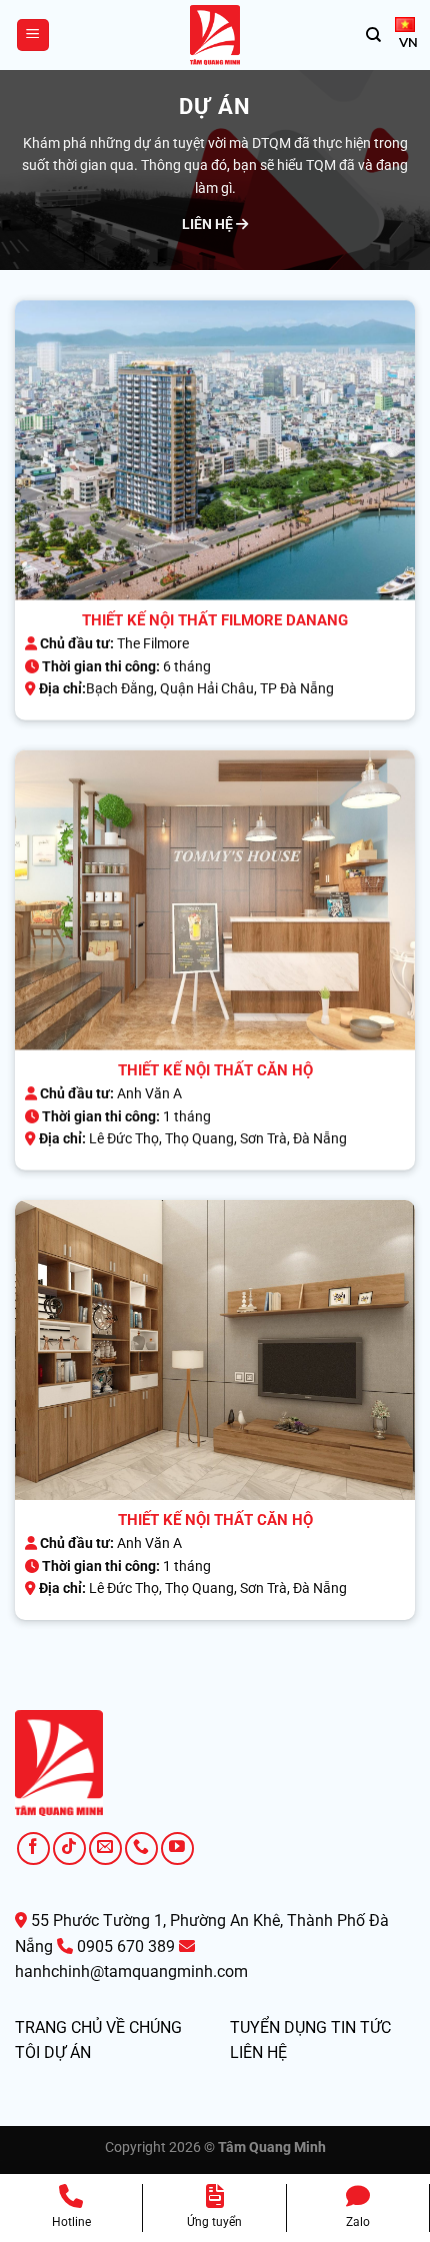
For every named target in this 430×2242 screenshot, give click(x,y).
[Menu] (33, 35)
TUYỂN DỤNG (278, 2027)
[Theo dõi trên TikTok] (69, 1848)
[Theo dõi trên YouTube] (177, 1848)
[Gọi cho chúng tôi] (141, 1848)
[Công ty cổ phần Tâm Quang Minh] (215, 35)
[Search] (373, 35)
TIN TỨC (361, 2027)
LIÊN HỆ (209, 224)
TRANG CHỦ (58, 2027)
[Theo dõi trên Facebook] (33, 1848)
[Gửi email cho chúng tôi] (105, 1848)
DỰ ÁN (67, 2052)
